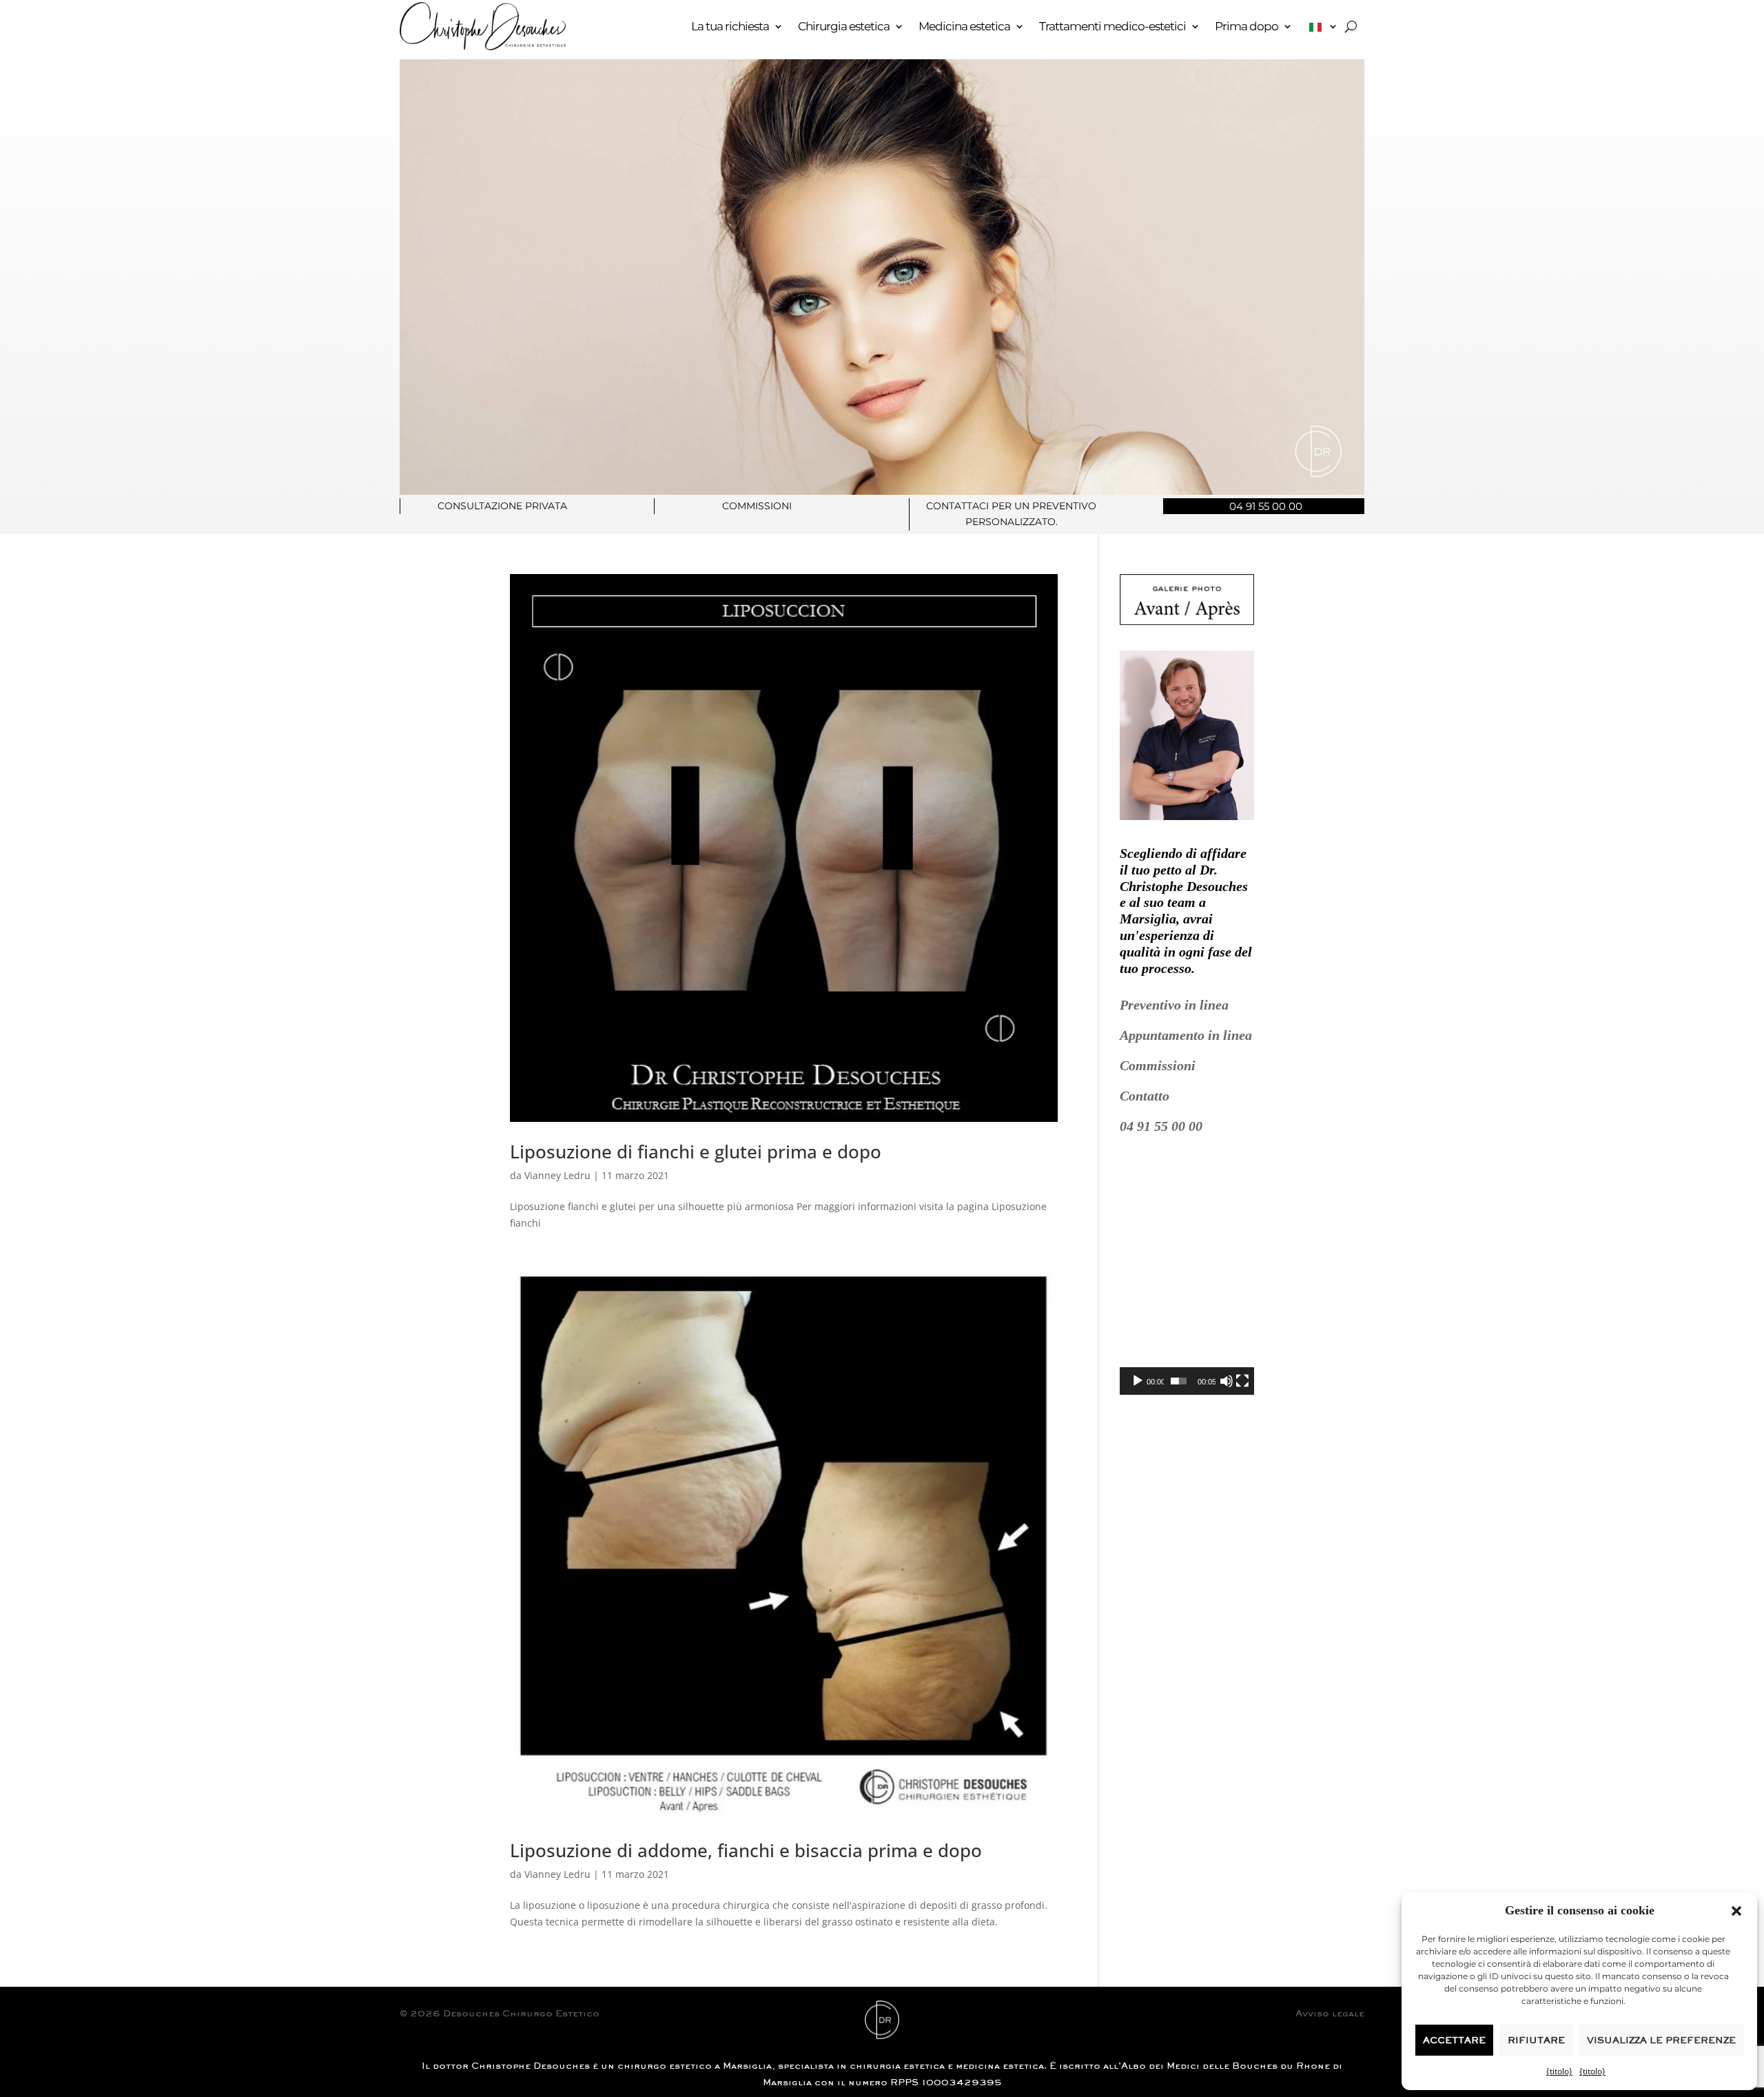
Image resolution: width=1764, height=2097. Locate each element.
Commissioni (1158, 1065)
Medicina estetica (964, 26)
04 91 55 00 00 (1161, 1126)
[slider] (1179, 1381)
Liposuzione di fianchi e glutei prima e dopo (696, 1152)
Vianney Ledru (557, 1175)
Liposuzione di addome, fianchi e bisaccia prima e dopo (746, 1850)
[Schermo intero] (1242, 1381)
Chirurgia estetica (844, 26)
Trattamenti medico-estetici (1112, 26)
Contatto (1145, 1096)
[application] (1187, 1275)
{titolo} (1559, 2071)
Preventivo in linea (1174, 1005)
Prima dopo (1247, 26)
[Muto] (1227, 1381)
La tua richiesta (730, 26)
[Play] (1138, 1381)
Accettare (1454, 2040)
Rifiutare (1536, 2040)
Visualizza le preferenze (1661, 2040)
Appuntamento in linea (1186, 1035)
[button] (1736, 1911)
